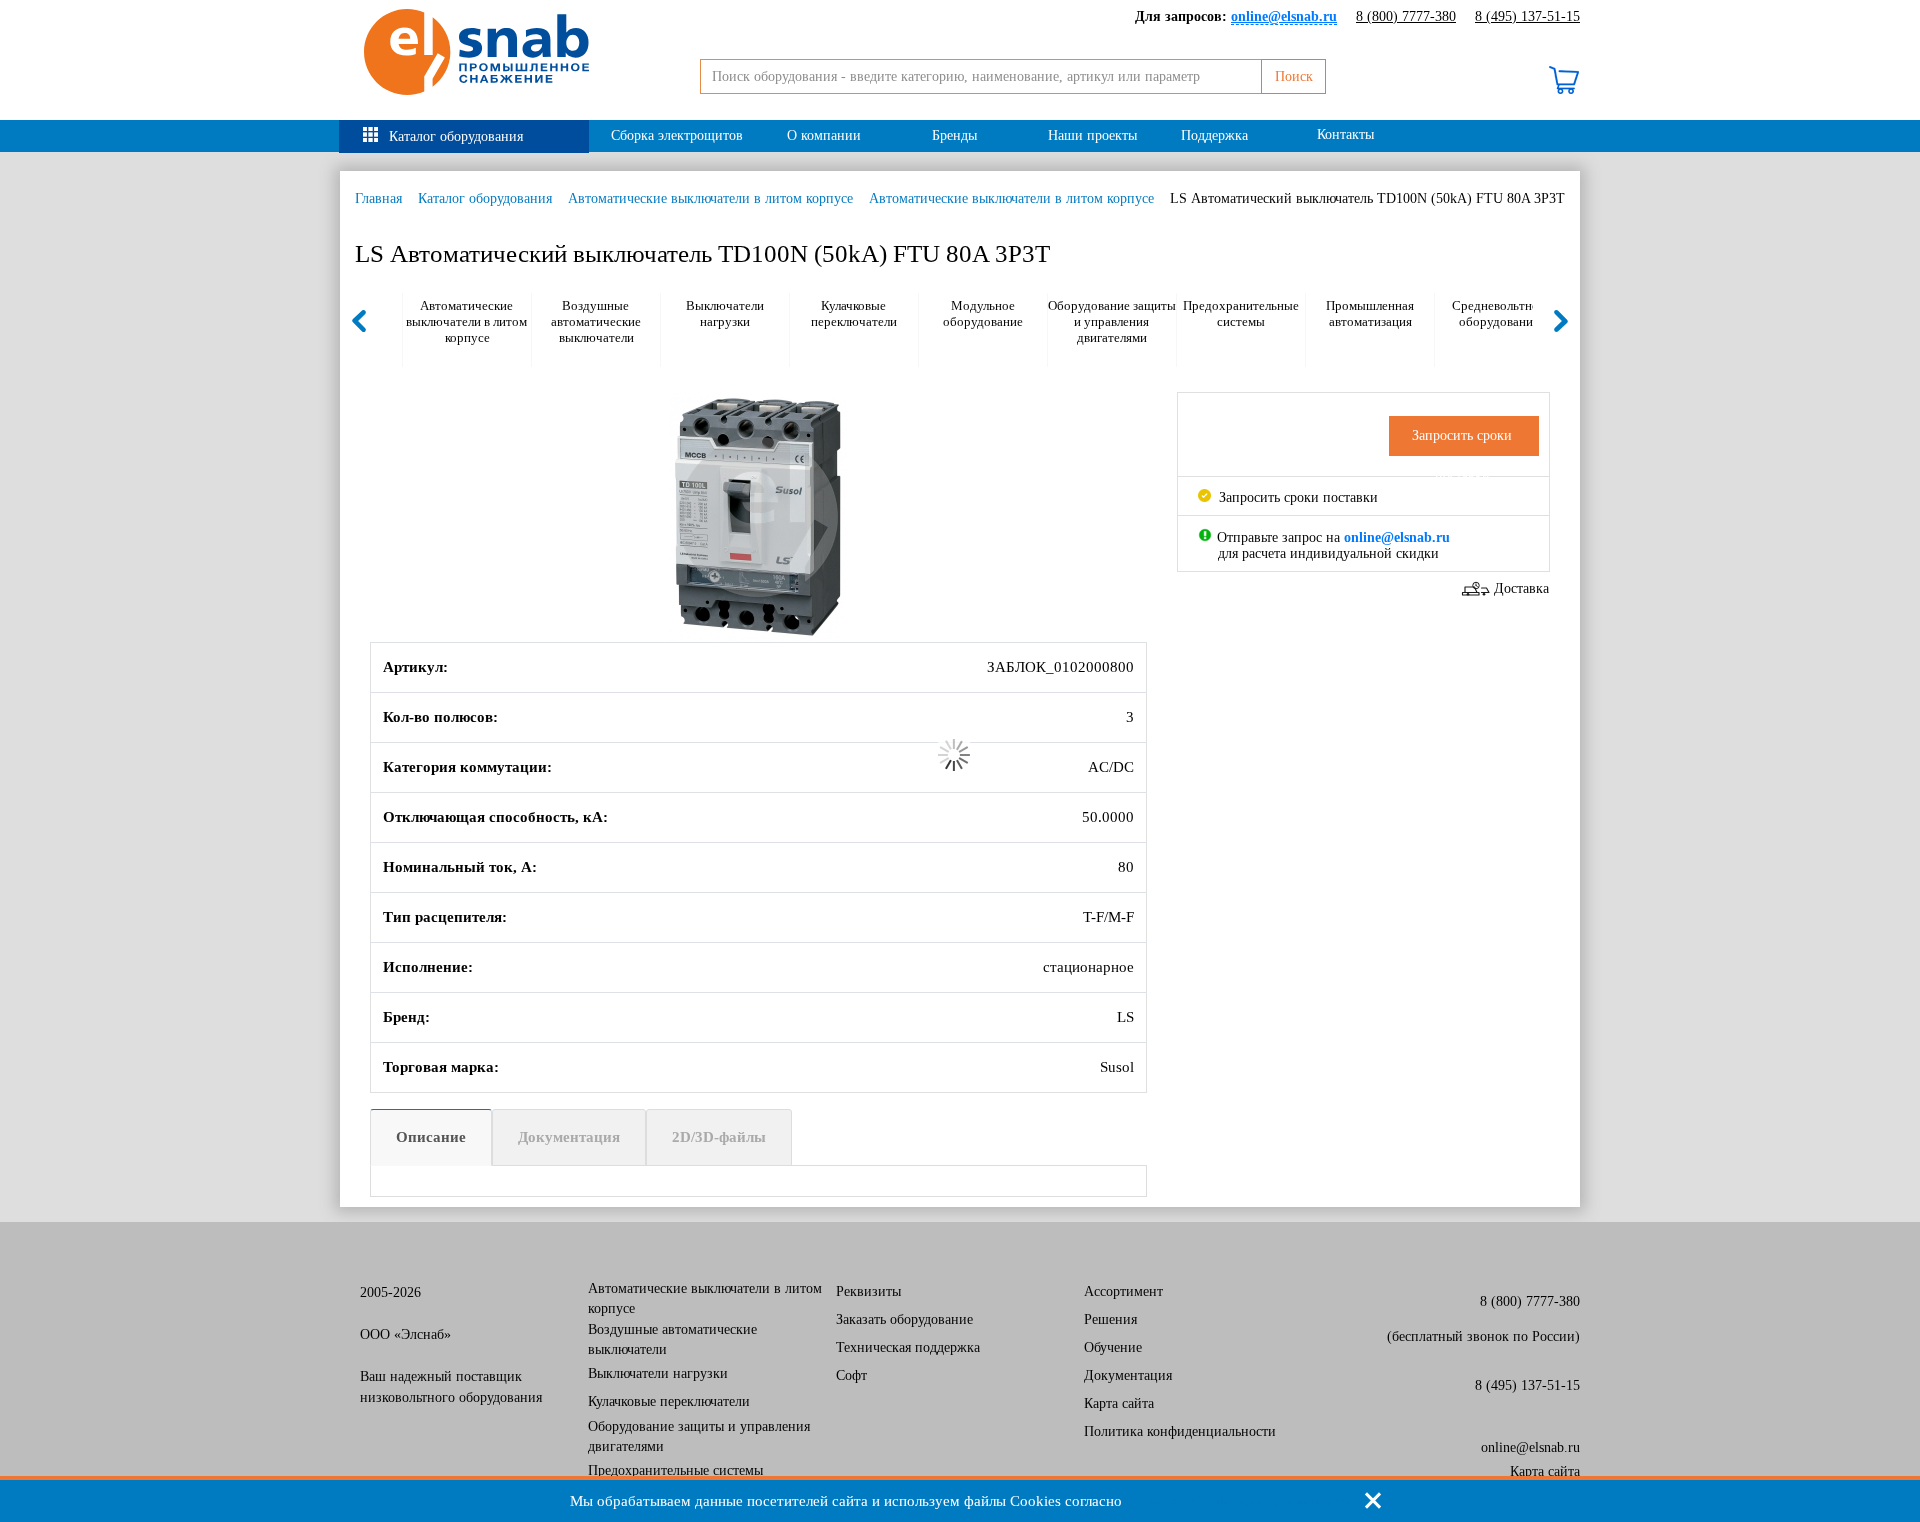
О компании (824, 135)
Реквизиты (868, 1291)
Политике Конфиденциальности (1238, 1501)
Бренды (954, 135)
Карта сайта (1119, 1403)
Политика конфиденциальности (1180, 1431)
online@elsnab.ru (1530, 1447)
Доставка (1521, 588)
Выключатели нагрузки (725, 313)
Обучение (1113, 1347)
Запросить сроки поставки (1296, 497)
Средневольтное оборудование (1498, 313)
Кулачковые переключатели (854, 313)
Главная (378, 198)
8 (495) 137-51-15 (1527, 16)
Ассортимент (1123, 1291)
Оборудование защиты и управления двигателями (1112, 321)
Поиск (1294, 76)
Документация (569, 1137)
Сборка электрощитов (677, 135)
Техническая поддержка (908, 1347)
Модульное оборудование (983, 313)
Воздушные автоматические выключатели (596, 321)
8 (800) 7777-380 (1406, 16)
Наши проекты (1092, 135)
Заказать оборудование (904, 1319)
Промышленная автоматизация (1370, 313)
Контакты (1345, 134)
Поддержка (1214, 135)
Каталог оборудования (456, 136)
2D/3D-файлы (719, 1137)
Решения (1110, 1319)
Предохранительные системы (1241, 313)
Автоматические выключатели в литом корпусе (710, 198)
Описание (431, 1137)
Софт (851, 1375)
